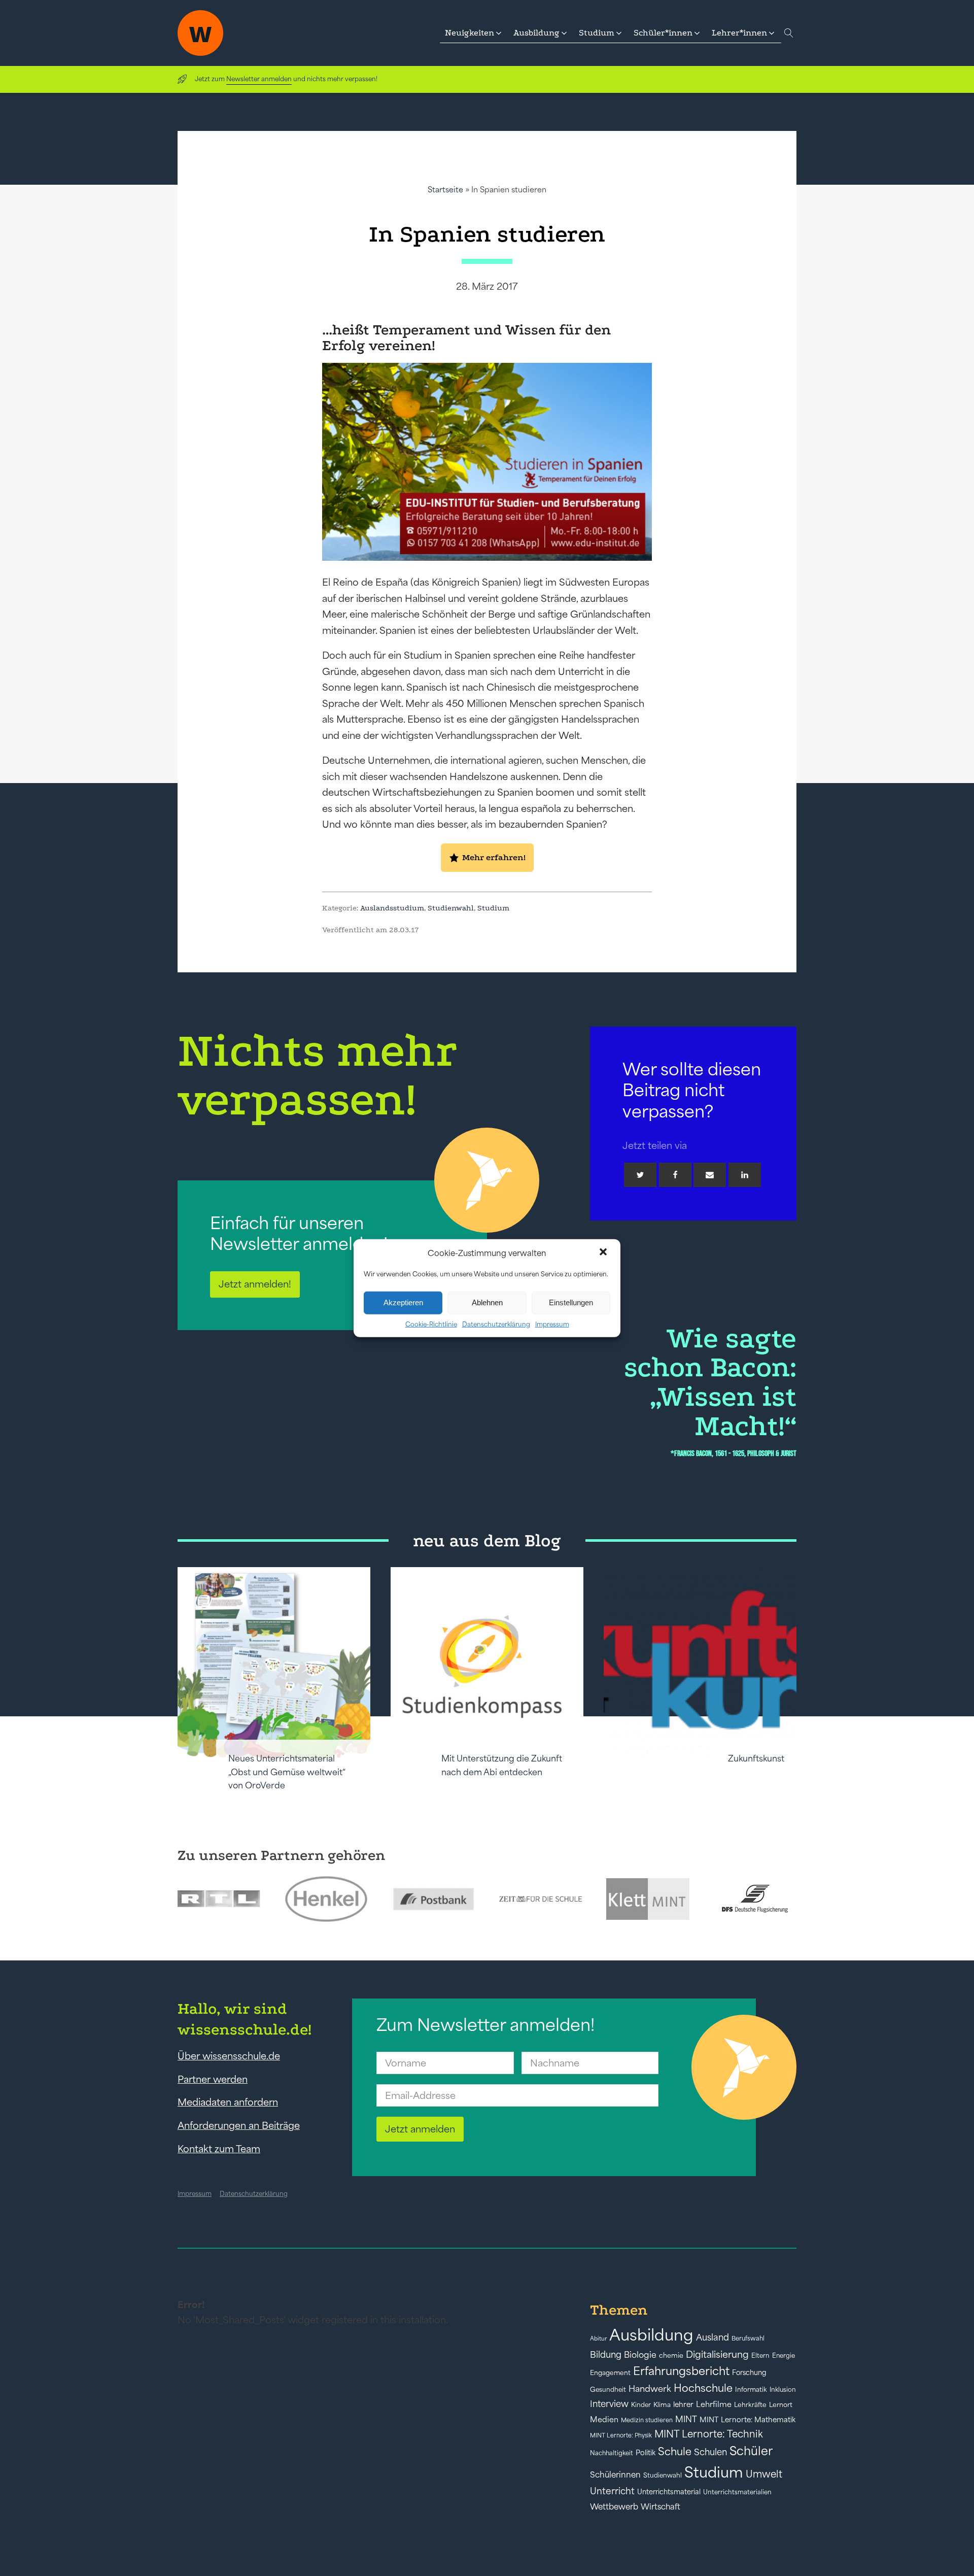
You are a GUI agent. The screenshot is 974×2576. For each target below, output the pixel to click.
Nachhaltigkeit (612, 2453)
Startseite (445, 190)
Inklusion (783, 2389)
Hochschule (703, 2388)
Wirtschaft (660, 2506)
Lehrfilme (714, 2404)
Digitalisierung (717, 2354)
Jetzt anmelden (420, 2129)
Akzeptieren (403, 1302)
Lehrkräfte (750, 2405)
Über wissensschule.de (229, 2056)
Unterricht (612, 2491)
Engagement (610, 2373)
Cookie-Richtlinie (431, 1324)
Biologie (640, 2354)
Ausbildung (651, 2335)
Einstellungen (571, 1302)
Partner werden (213, 2079)
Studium (493, 908)
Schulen (710, 2452)
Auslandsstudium (392, 908)
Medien (604, 2419)
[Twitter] (640, 1175)
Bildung (606, 2355)
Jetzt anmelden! (255, 1284)
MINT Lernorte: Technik (709, 2434)
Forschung (749, 2372)
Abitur (598, 2338)
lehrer (683, 2404)
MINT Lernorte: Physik (621, 2435)
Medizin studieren (647, 2420)
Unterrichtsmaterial (669, 2492)
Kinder (641, 2405)
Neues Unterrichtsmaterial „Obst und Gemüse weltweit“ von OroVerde (287, 1772)
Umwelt (764, 2474)
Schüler (751, 2451)
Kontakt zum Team (219, 2149)
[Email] (710, 1175)
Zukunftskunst (756, 1758)
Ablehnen (487, 1302)
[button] (604, 1253)
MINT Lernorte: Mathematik (747, 2420)
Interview (609, 2404)
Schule (675, 2451)
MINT (686, 2419)
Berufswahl (748, 2338)
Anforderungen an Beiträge (239, 2125)
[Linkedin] (745, 1175)
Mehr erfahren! (494, 857)
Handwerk (650, 2389)
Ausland (712, 2337)
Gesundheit (608, 2389)
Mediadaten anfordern (228, 2102)
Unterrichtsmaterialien (737, 2492)
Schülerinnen (615, 2475)
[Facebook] (675, 1175)
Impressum (552, 1324)
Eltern (760, 2355)
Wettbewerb (614, 2506)
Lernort (781, 2405)
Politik (646, 2453)
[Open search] (789, 33)
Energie (784, 2356)
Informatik (751, 2389)
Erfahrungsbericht (681, 2371)
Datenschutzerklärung (496, 1324)
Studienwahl (451, 908)
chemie (671, 2355)
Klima (662, 2405)
